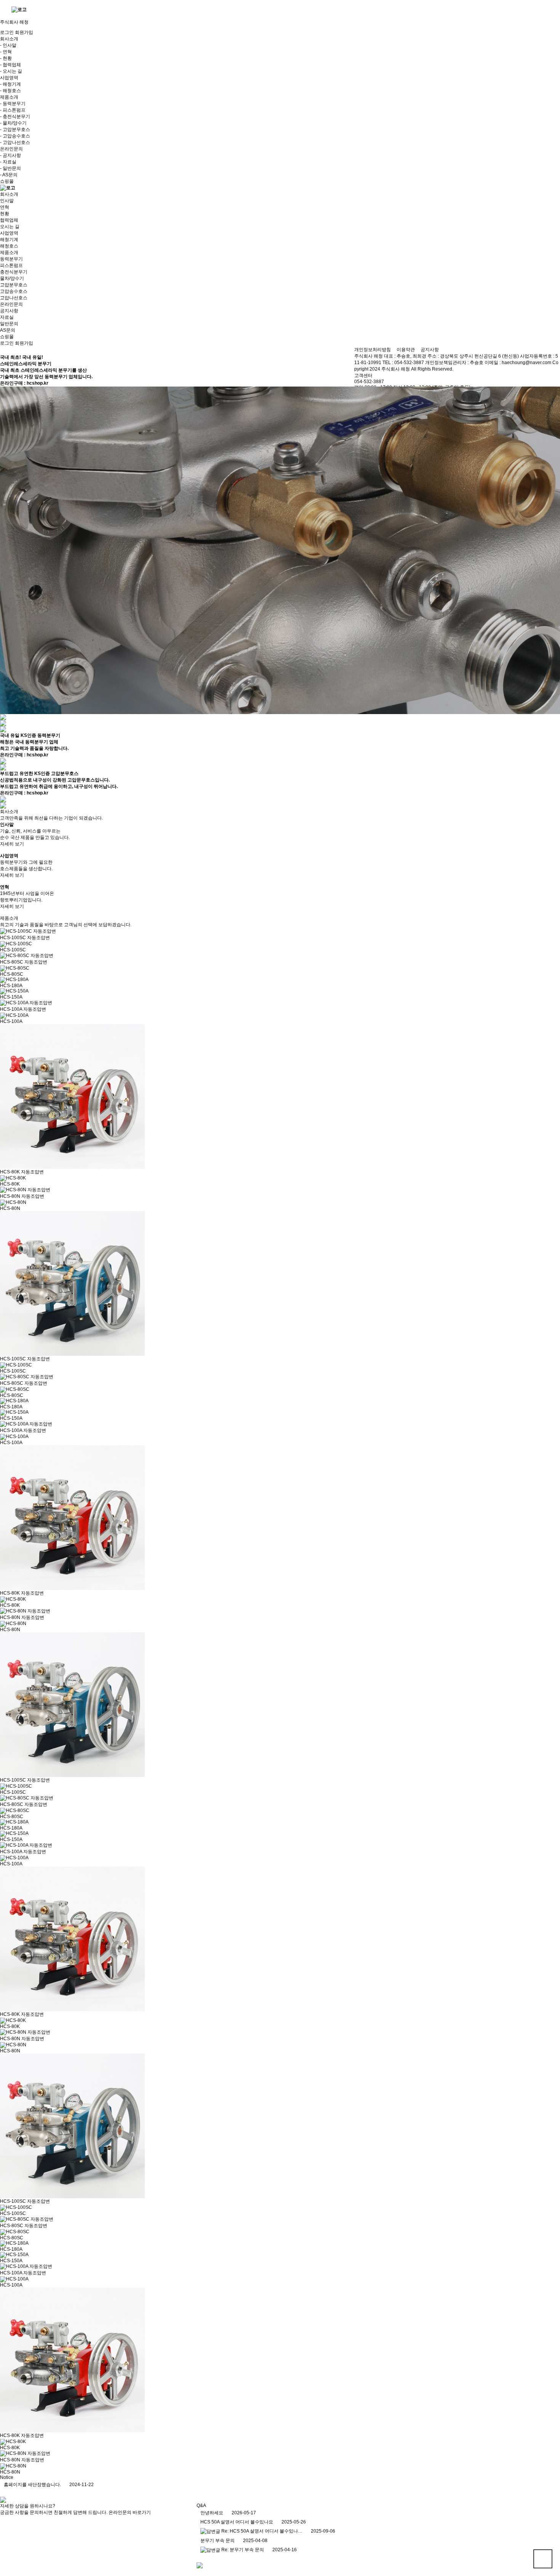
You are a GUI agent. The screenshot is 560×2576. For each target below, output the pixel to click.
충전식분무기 (14, 272)
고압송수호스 (14, 291)
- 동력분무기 (13, 104)
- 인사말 (8, 45)
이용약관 (406, 350)
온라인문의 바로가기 (130, 2512)
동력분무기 (11, 259)
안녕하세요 (212, 2513)
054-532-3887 (369, 382)
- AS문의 (9, 175)
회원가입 (24, 32)
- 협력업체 (10, 65)
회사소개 (9, 194)
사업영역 (9, 233)
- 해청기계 (10, 84)
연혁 (5, 207)
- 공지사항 (10, 155)
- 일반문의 (10, 168)
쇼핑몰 (7, 181)
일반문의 (9, 324)
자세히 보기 (12, 844)
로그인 (7, 32)
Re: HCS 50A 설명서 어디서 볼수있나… (262, 2531)
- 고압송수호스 (15, 136)
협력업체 (9, 220)
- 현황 (6, 58)
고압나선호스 (14, 298)
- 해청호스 (10, 91)
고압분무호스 (14, 285)
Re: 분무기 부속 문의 (243, 2550)
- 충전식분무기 (15, 117)
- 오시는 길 (11, 71)
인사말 (7, 201)
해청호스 (9, 246)
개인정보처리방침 (373, 350)
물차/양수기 (12, 278)
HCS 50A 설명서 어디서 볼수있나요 (237, 2522)
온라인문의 (11, 304)
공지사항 (9, 311)
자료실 (7, 317)
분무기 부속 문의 (218, 2541)
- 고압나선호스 (15, 142)
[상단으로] (543, 2559)
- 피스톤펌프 (13, 110)
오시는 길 (10, 227)
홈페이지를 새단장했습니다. (32, 2485)
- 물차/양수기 (13, 123)
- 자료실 (8, 162)
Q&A (201, 2506)
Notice (7, 2477)
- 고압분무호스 (15, 129)
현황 (5, 214)
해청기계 (9, 240)
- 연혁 (6, 52)
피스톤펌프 (11, 265)
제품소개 (9, 252)
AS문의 (8, 330)
